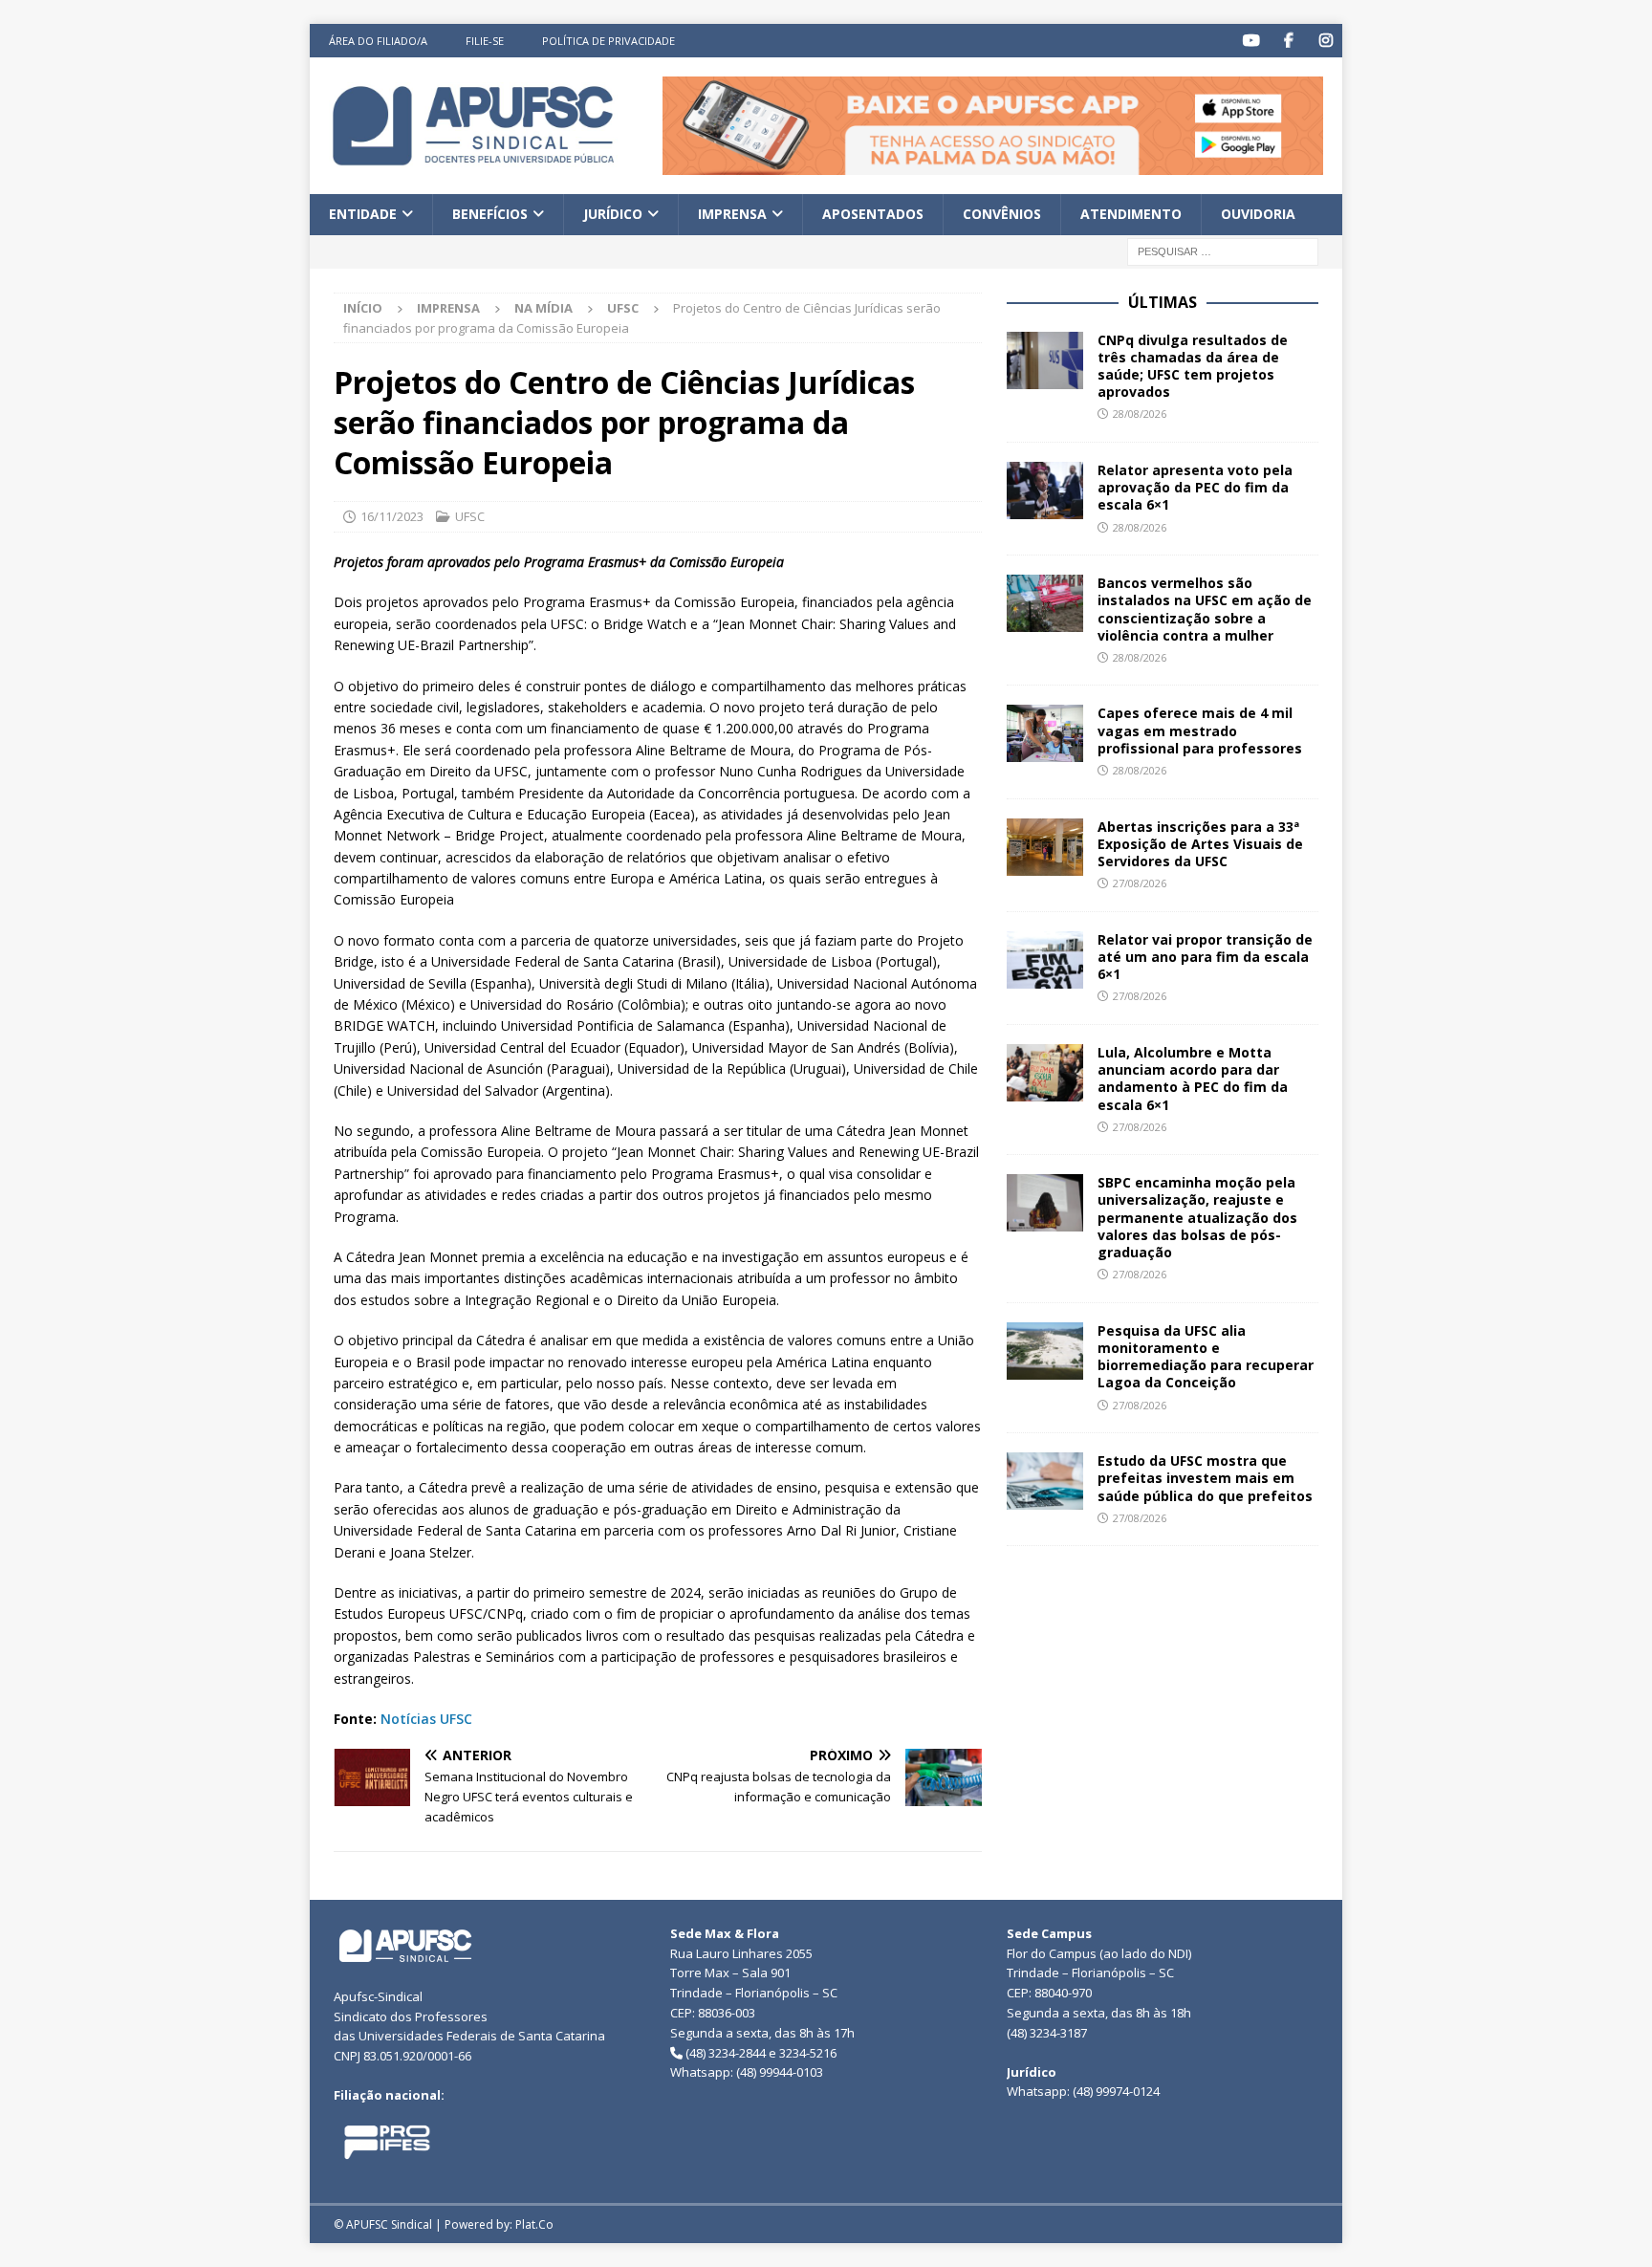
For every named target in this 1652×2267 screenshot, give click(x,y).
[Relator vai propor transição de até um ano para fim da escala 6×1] (1045, 960)
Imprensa (732, 214)
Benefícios (490, 214)
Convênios (1002, 214)
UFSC (470, 516)
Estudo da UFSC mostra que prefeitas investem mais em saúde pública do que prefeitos (1205, 1478)
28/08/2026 (1140, 414)
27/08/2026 (1140, 883)
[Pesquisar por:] (1223, 250)
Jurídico (613, 214)
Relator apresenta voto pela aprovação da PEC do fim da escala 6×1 (1195, 487)
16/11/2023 (392, 516)
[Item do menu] (1251, 41)
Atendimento (1131, 214)
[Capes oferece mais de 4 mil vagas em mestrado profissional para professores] (1045, 733)
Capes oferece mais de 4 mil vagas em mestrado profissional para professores (1200, 730)
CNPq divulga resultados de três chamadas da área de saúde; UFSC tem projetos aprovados (1193, 366)
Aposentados (873, 214)
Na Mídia (543, 308)
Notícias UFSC (426, 1719)
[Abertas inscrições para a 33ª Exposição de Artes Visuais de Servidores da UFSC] (1045, 847)
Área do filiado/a (378, 41)
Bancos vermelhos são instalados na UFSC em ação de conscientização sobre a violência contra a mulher (1205, 609)
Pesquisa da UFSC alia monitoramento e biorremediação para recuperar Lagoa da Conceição (1206, 1357)
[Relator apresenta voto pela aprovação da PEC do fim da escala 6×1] (1045, 490)
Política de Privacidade (609, 41)
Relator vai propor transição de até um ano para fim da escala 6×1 (1205, 957)
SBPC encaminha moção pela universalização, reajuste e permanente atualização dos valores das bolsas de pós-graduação (1197, 1217)
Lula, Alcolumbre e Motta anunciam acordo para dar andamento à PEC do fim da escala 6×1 (1193, 1079)
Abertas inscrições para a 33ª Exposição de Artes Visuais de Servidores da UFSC (1200, 844)
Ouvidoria (1258, 214)
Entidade (363, 214)
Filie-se (485, 41)
